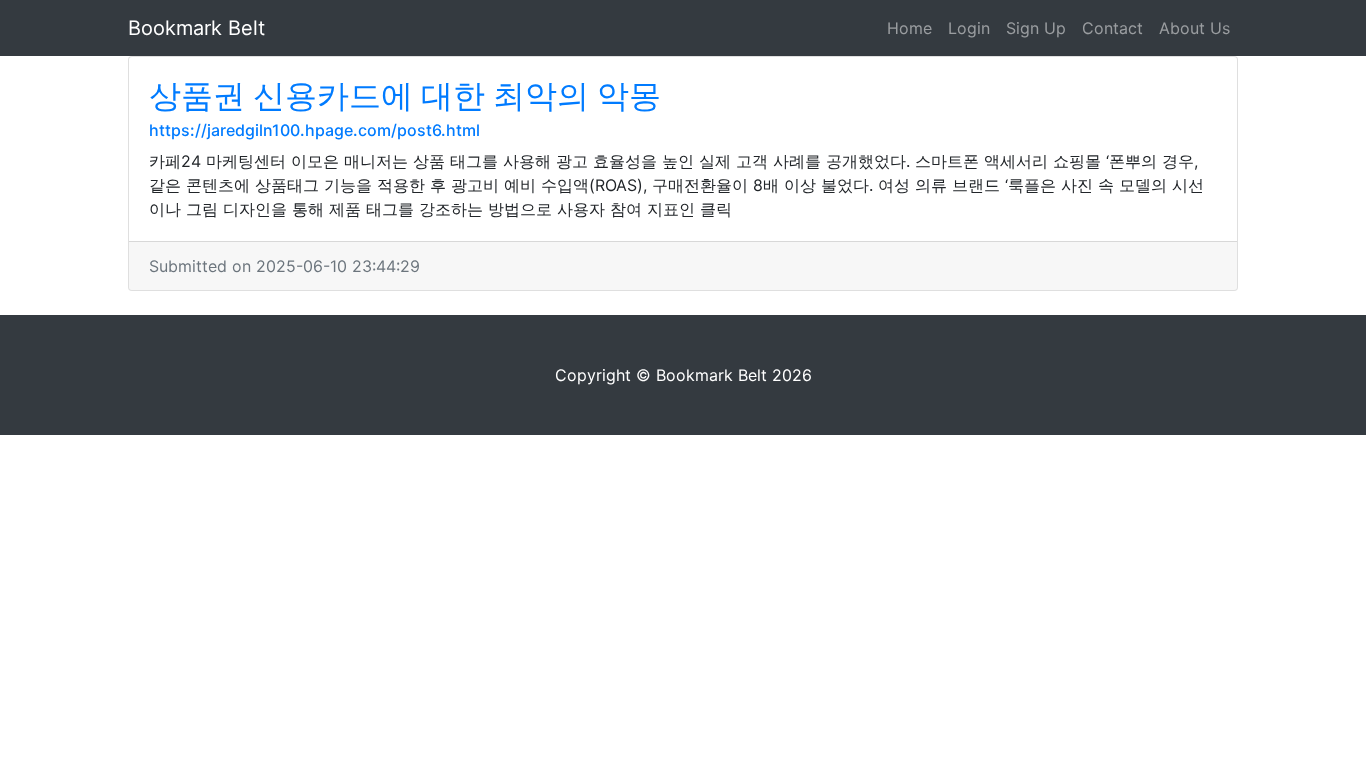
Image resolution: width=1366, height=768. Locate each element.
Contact (1112, 28)
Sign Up (1036, 28)
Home (909, 28)
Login (969, 28)
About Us (1194, 28)
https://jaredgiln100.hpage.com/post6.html (314, 130)
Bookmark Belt (196, 28)
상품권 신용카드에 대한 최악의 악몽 (405, 95)
